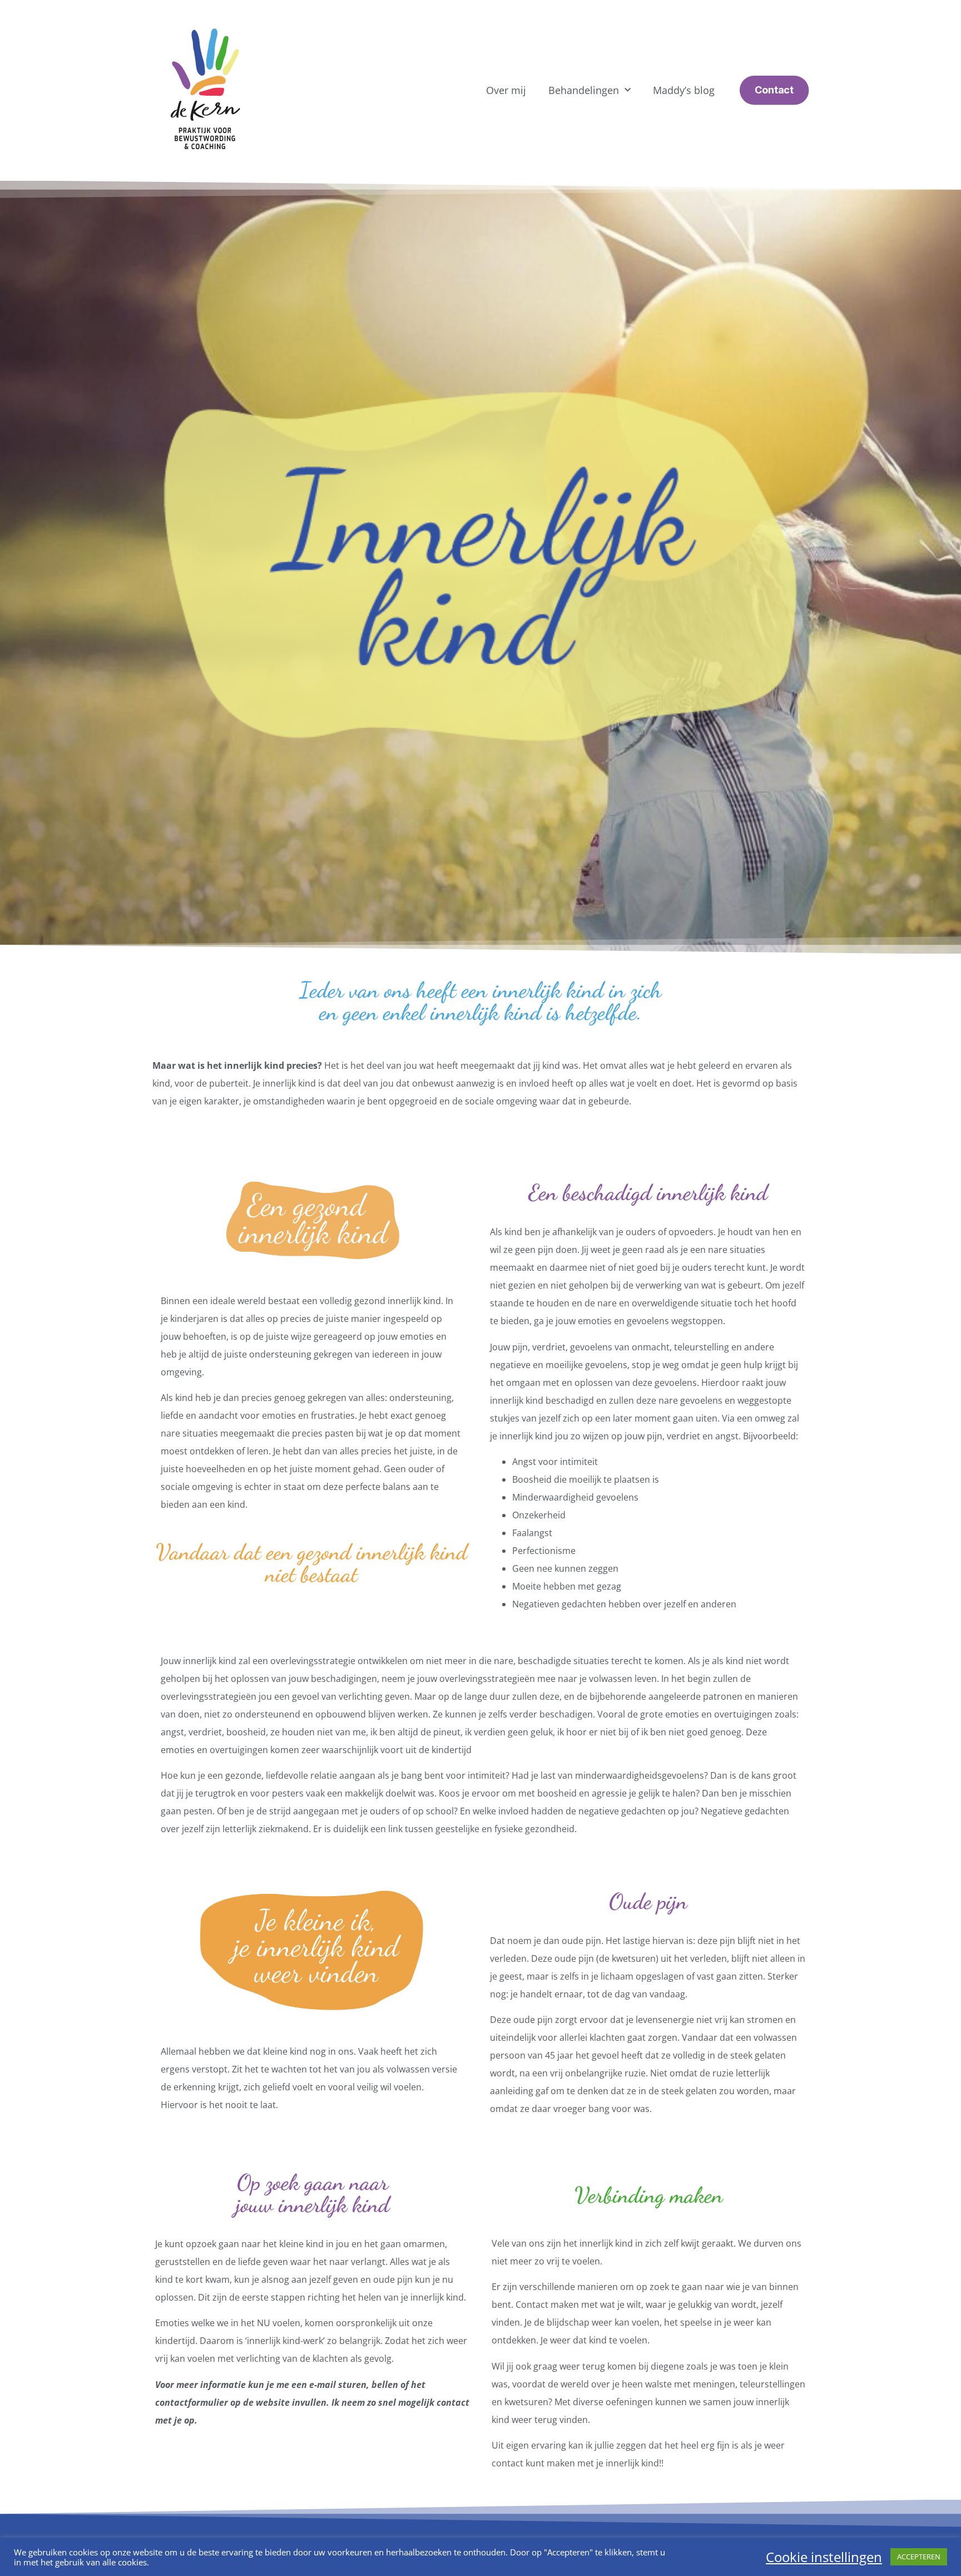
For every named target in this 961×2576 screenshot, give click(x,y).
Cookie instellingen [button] (824, 2557)
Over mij (506, 90)
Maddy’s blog (684, 90)
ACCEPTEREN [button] (919, 2557)
